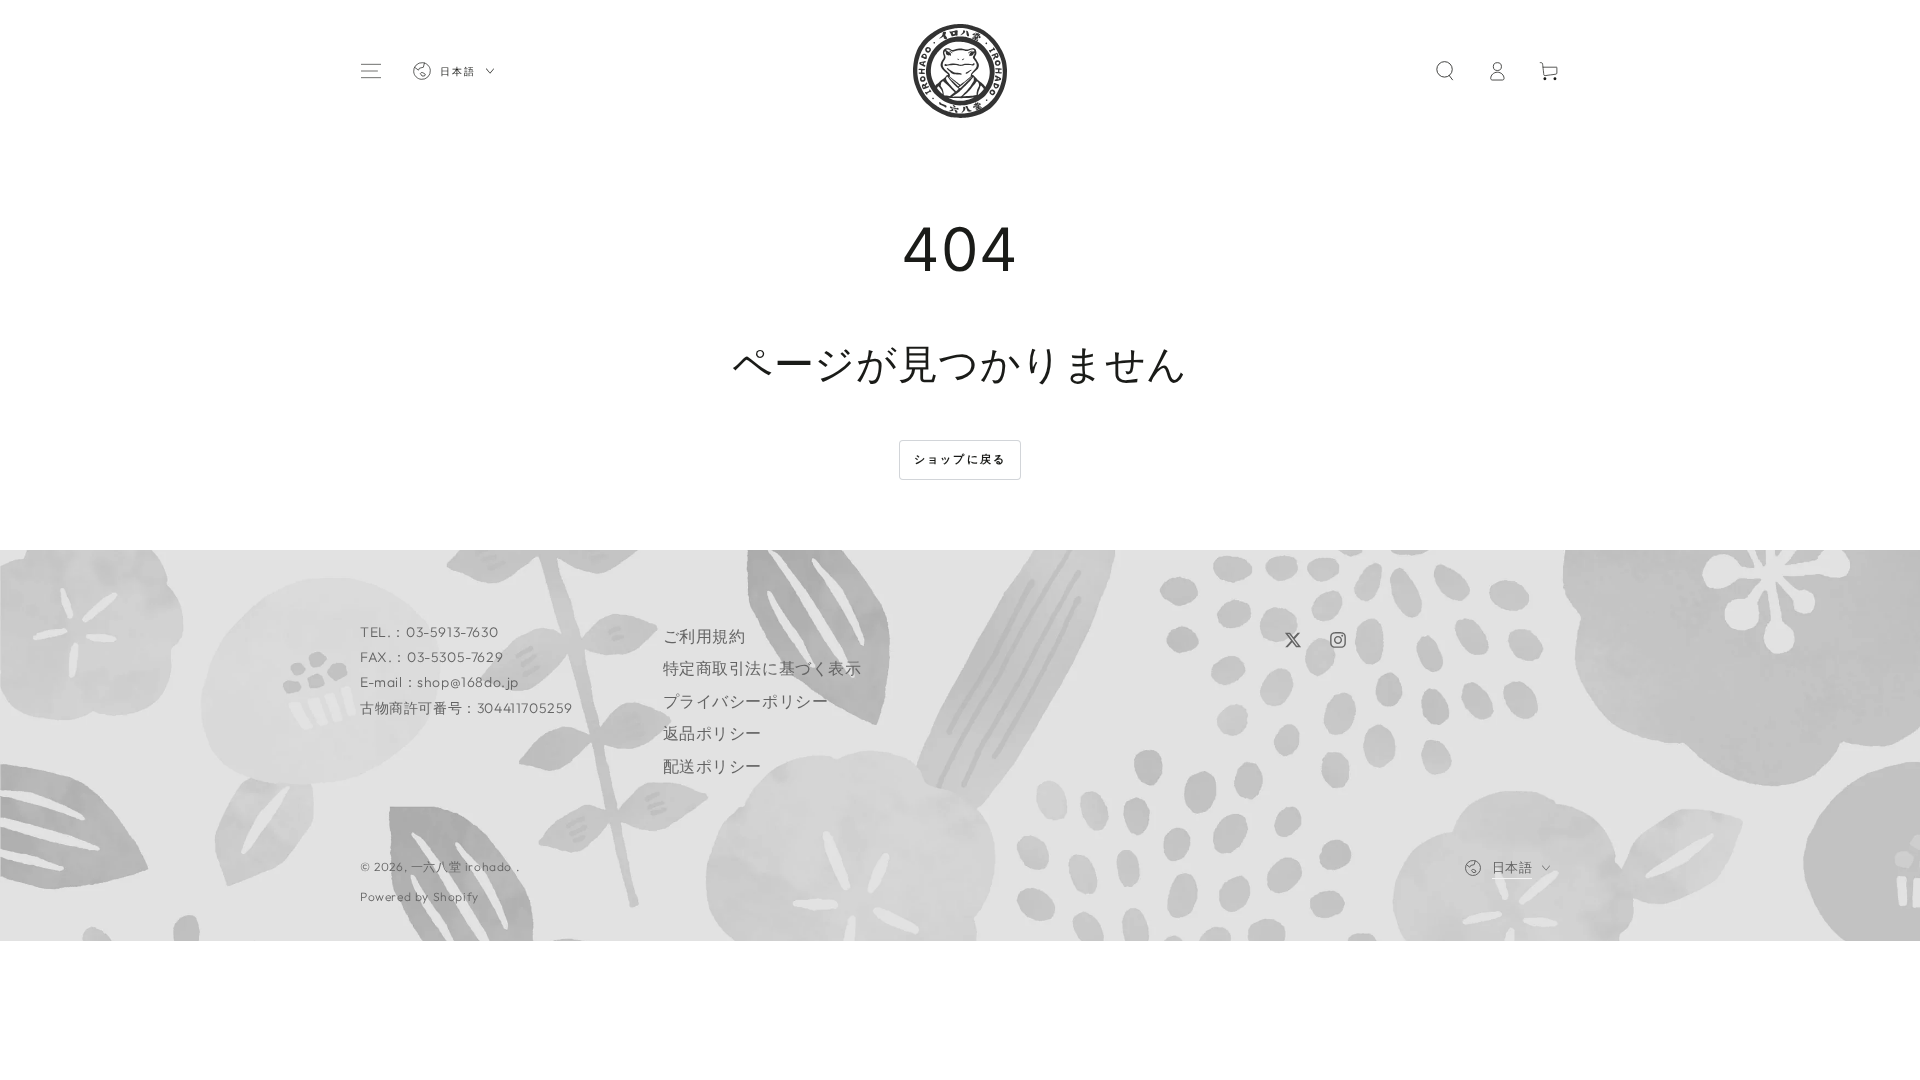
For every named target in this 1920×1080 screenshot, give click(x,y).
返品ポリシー (713, 733)
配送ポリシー (713, 766)
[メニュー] (371, 71)
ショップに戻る (960, 459)
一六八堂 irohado (463, 866)
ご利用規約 (704, 636)
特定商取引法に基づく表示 (762, 668)
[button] (1445, 71)
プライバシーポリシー (746, 701)
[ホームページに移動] (960, 71)
